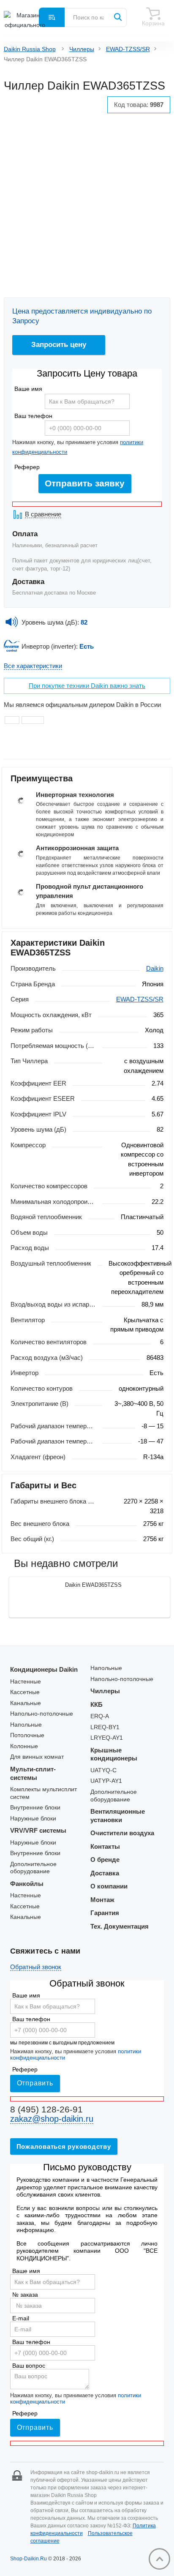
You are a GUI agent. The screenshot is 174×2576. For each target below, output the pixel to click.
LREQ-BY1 (105, 1727)
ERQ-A (100, 1716)
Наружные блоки (33, 1819)
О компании (109, 1886)
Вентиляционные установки (118, 1816)
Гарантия (105, 1913)
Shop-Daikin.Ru (29, 2559)
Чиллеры (82, 49)
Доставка (105, 1873)
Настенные (26, 1682)
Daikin (155, 968)
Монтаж (102, 1900)
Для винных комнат (37, 1757)
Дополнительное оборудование (33, 1868)
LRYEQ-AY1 (107, 1738)
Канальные (26, 1703)
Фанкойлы (27, 1884)
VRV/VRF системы (38, 1830)
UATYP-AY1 (106, 1781)
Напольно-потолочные (42, 1714)
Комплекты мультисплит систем (43, 1793)
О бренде (105, 1860)
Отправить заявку (85, 483)
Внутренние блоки (35, 1808)
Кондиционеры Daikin (44, 1669)
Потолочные (27, 1735)
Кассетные (25, 1692)
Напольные (26, 1725)
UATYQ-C (103, 1770)
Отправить (35, 2083)
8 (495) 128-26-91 (46, 2109)
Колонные (24, 1746)
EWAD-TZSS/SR (128, 49)
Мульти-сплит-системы (33, 1773)
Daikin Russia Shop (30, 49)
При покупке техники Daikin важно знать (87, 686)
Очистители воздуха (122, 1833)
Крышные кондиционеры (114, 1754)
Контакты (105, 1846)
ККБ (97, 1704)
